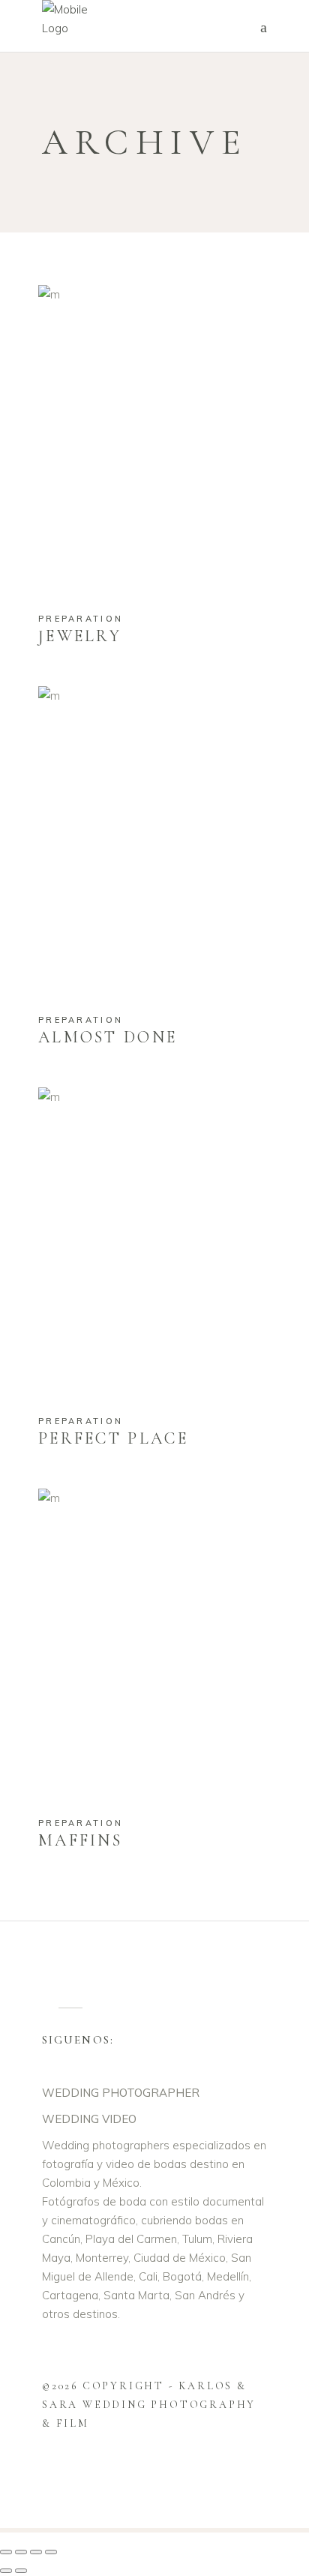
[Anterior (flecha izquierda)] (6, 2571)
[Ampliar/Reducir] (6, 2552)
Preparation (81, 619)
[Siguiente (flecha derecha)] (21, 2571)
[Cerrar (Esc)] (51, 2552)
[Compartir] (36, 2552)
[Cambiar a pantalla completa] (21, 2552)
